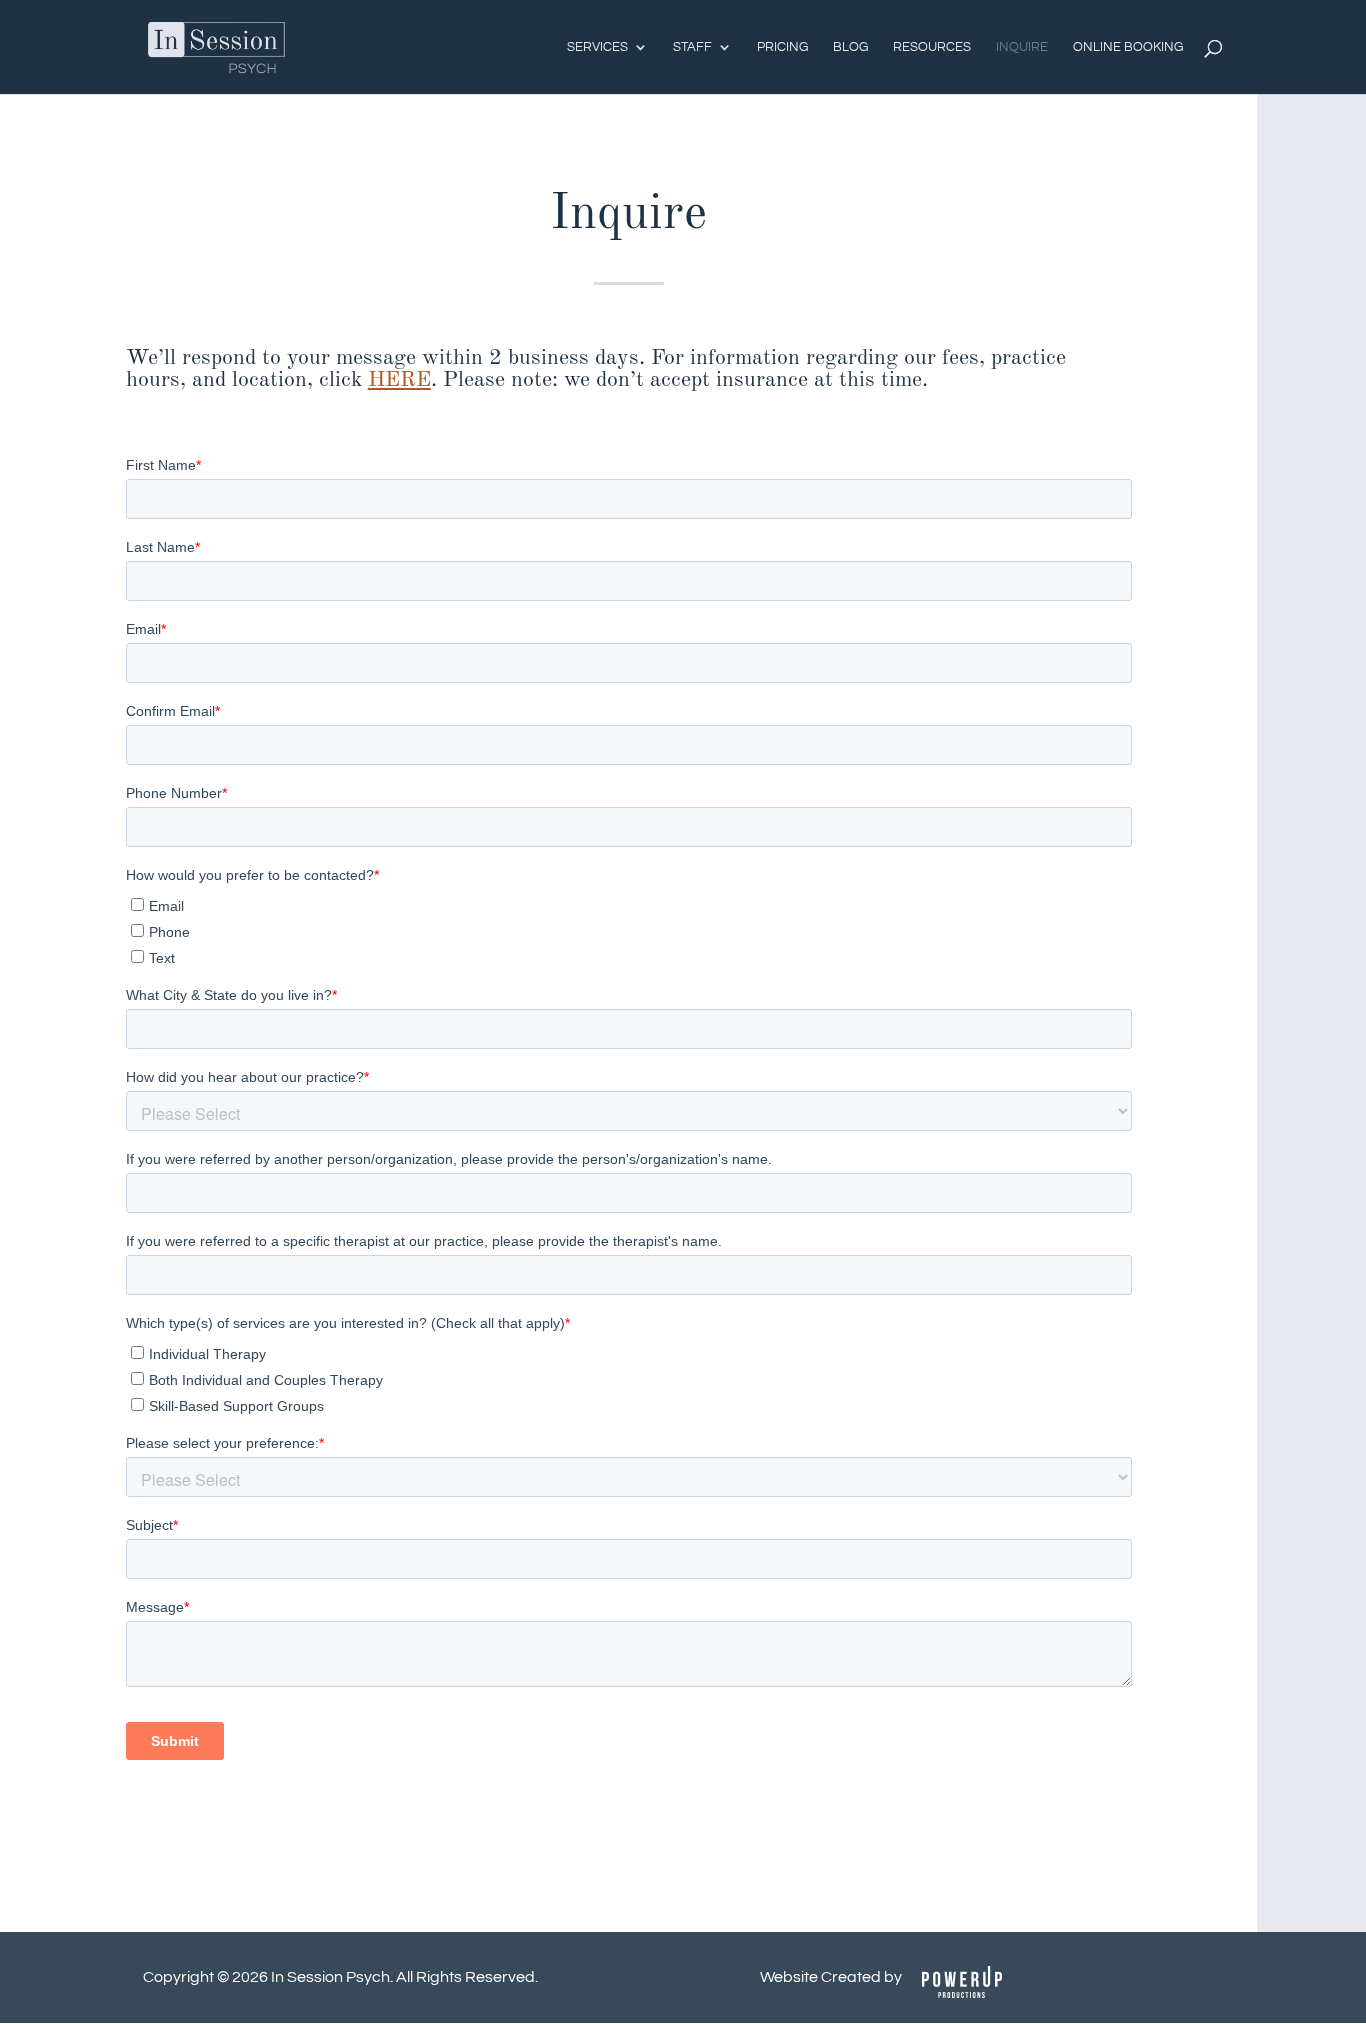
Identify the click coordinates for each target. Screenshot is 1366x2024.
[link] (216, 46)
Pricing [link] (782, 47)
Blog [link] (850, 47)
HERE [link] (399, 380)
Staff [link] (692, 47)
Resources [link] (932, 47)
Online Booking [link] (1128, 47)
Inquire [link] (1022, 47)
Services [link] (597, 47)
